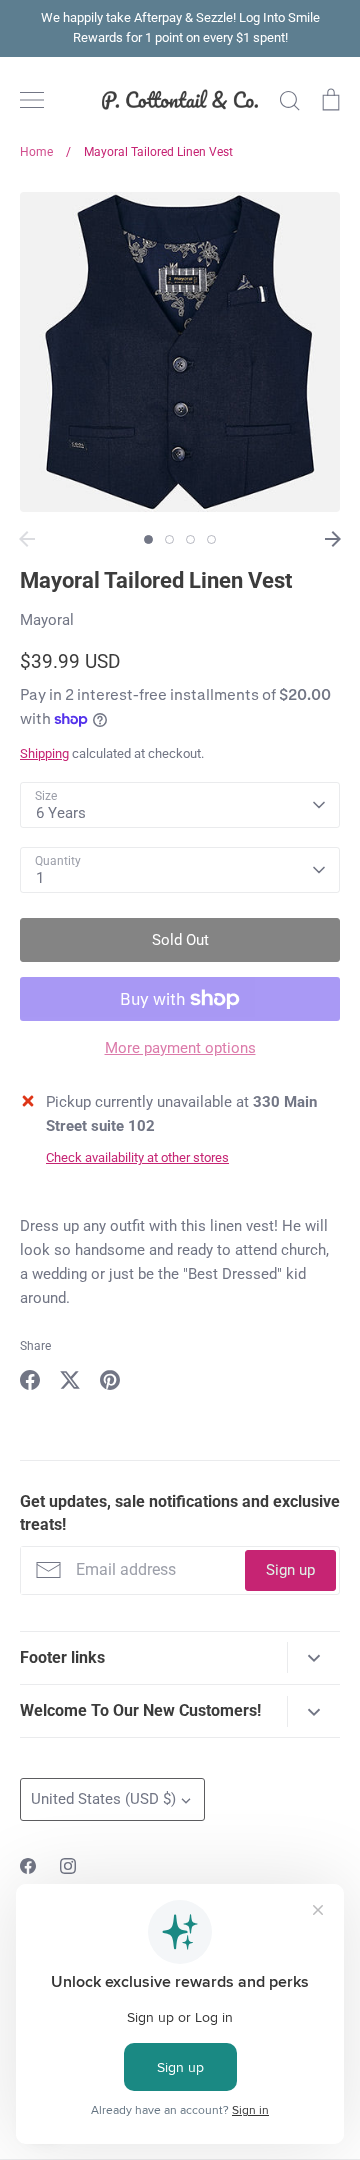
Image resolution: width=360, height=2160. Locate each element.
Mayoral (47, 620)
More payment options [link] (180, 1048)
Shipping (44, 753)
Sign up (290, 1570)
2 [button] (169, 539)
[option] (180, 352)
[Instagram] (68, 1866)
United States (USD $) (103, 1799)
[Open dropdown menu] (313, 1657)
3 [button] (190, 539)
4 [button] (211, 539)
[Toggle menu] (32, 100)
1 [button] (148, 539)
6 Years (61, 813)
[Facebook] (28, 1866)
